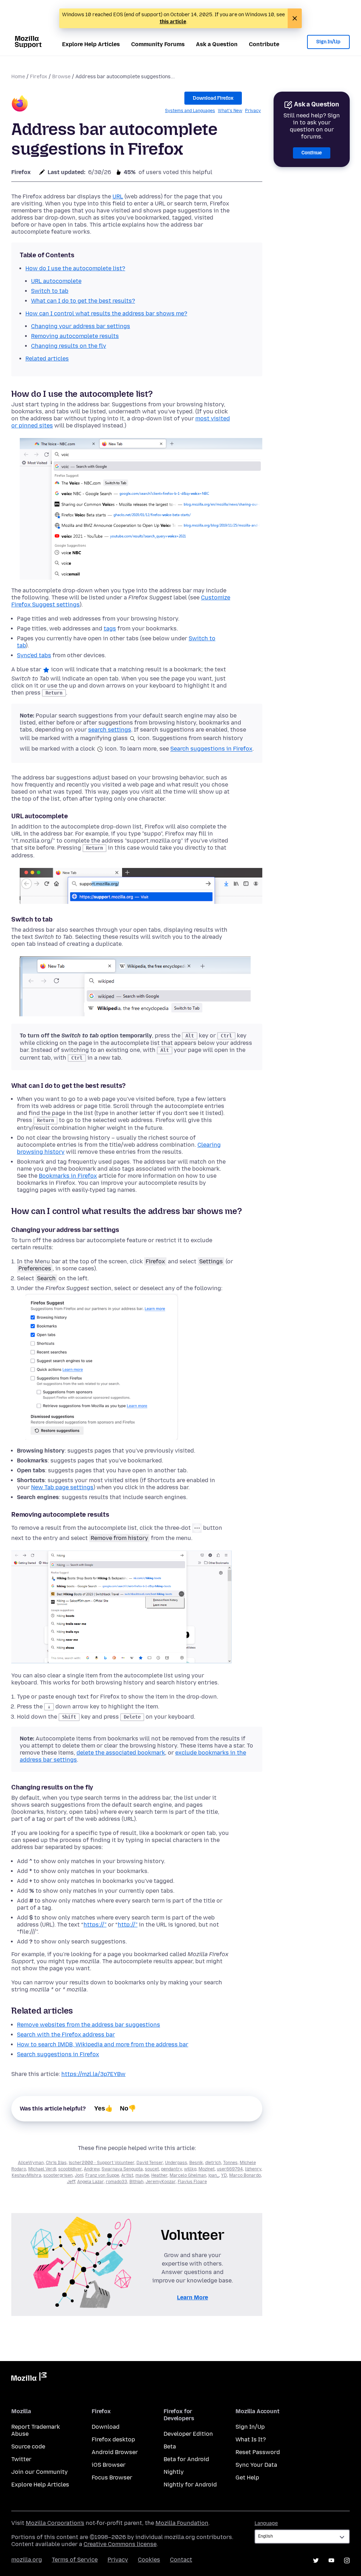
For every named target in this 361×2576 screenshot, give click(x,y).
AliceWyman (31, 2163)
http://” (128, 1925)
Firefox (39, 77)
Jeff (71, 2182)
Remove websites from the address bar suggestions (88, 2025)
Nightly (174, 2472)
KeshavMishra (26, 2175)
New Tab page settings (62, 1487)
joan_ (214, 2175)
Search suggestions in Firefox (211, 749)
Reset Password (258, 2452)
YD (224, 2175)
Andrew (92, 2169)
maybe (142, 2175)
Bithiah (136, 2182)
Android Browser (115, 2452)
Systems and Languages (190, 111)
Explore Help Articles (91, 44)
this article (173, 22)
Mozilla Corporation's (55, 2523)
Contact (181, 2560)
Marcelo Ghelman (188, 2175)
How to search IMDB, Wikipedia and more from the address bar (103, 2044)
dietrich (213, 2163)
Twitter (21, 2459)
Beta (170, 2446)
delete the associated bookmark (121, 1753)
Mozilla (29, 2378)
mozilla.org (27, 2560)
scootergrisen (58, 2175)
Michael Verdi (42, 2169)
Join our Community (39, 2472)
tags (110, 628)
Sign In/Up (328, 42)
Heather (159, 2175)
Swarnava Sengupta (122, 2169)
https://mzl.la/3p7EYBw (93, 2074)
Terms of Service (75, 2560)
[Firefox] (20, 104)
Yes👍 (103, 2108)
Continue (312, 153)
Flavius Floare (192, 2182)
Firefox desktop (113, 2439)
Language (266, 2523)
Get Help (247, 2478)
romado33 (117, 2182)
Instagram (347, 2560)
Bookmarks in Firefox (68, 1176)
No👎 (128, 2108)
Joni (79, 2175)
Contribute (264, 44)
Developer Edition (188, 2434)
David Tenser (150, 2163)
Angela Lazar (90, 2182)
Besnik (196, 2163)
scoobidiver (70, 2169)
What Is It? (251, 2439)
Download (106, 2427)
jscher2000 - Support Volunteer (102, 2163)
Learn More (192, 2297)
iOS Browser (109, 2465)
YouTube (331, 2560)
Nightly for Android (190, 2485)
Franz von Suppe (102, 2175)
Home (18, 77)
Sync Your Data (256, 2465)
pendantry (172, 2169)
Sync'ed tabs (34, 655)
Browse (61, 77)
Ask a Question (217, 44)
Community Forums (158, 44)
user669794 (230, 2169)
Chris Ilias (56, 2163)
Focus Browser (112, 2478)
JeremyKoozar (161, 2182)
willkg (190, 2169)
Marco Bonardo (245, 2175)
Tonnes (230, 2163)
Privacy (253, 111)
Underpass (176, 2163)
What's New (230, 111)
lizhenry (253, 2169)
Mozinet (207, 2169)
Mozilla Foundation (182, 2523)
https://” (95, 1925)
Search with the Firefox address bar (66, 2035)
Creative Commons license (120, 2544)
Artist (127, 2175)
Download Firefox (213, 98)
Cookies (149, 2560)
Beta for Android (186, 2459)
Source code (28, 2446)
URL (118, 196)
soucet (152, 2169)
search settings (110, 730)
